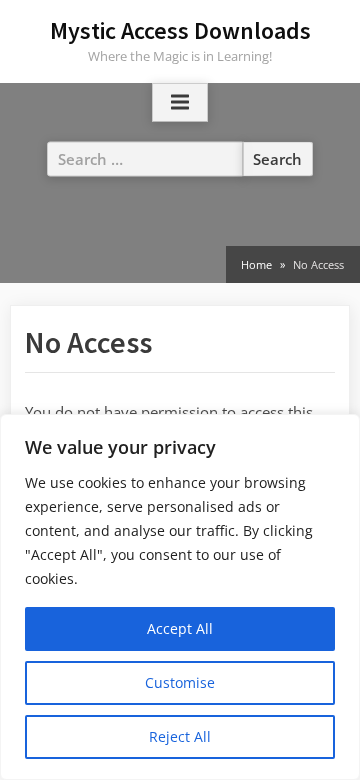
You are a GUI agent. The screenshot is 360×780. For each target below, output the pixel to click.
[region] (180, 597)
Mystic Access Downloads (180, 30)
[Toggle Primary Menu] (180, 103)
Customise (180, 682)
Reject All (180, 736)
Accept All (180, 628)
